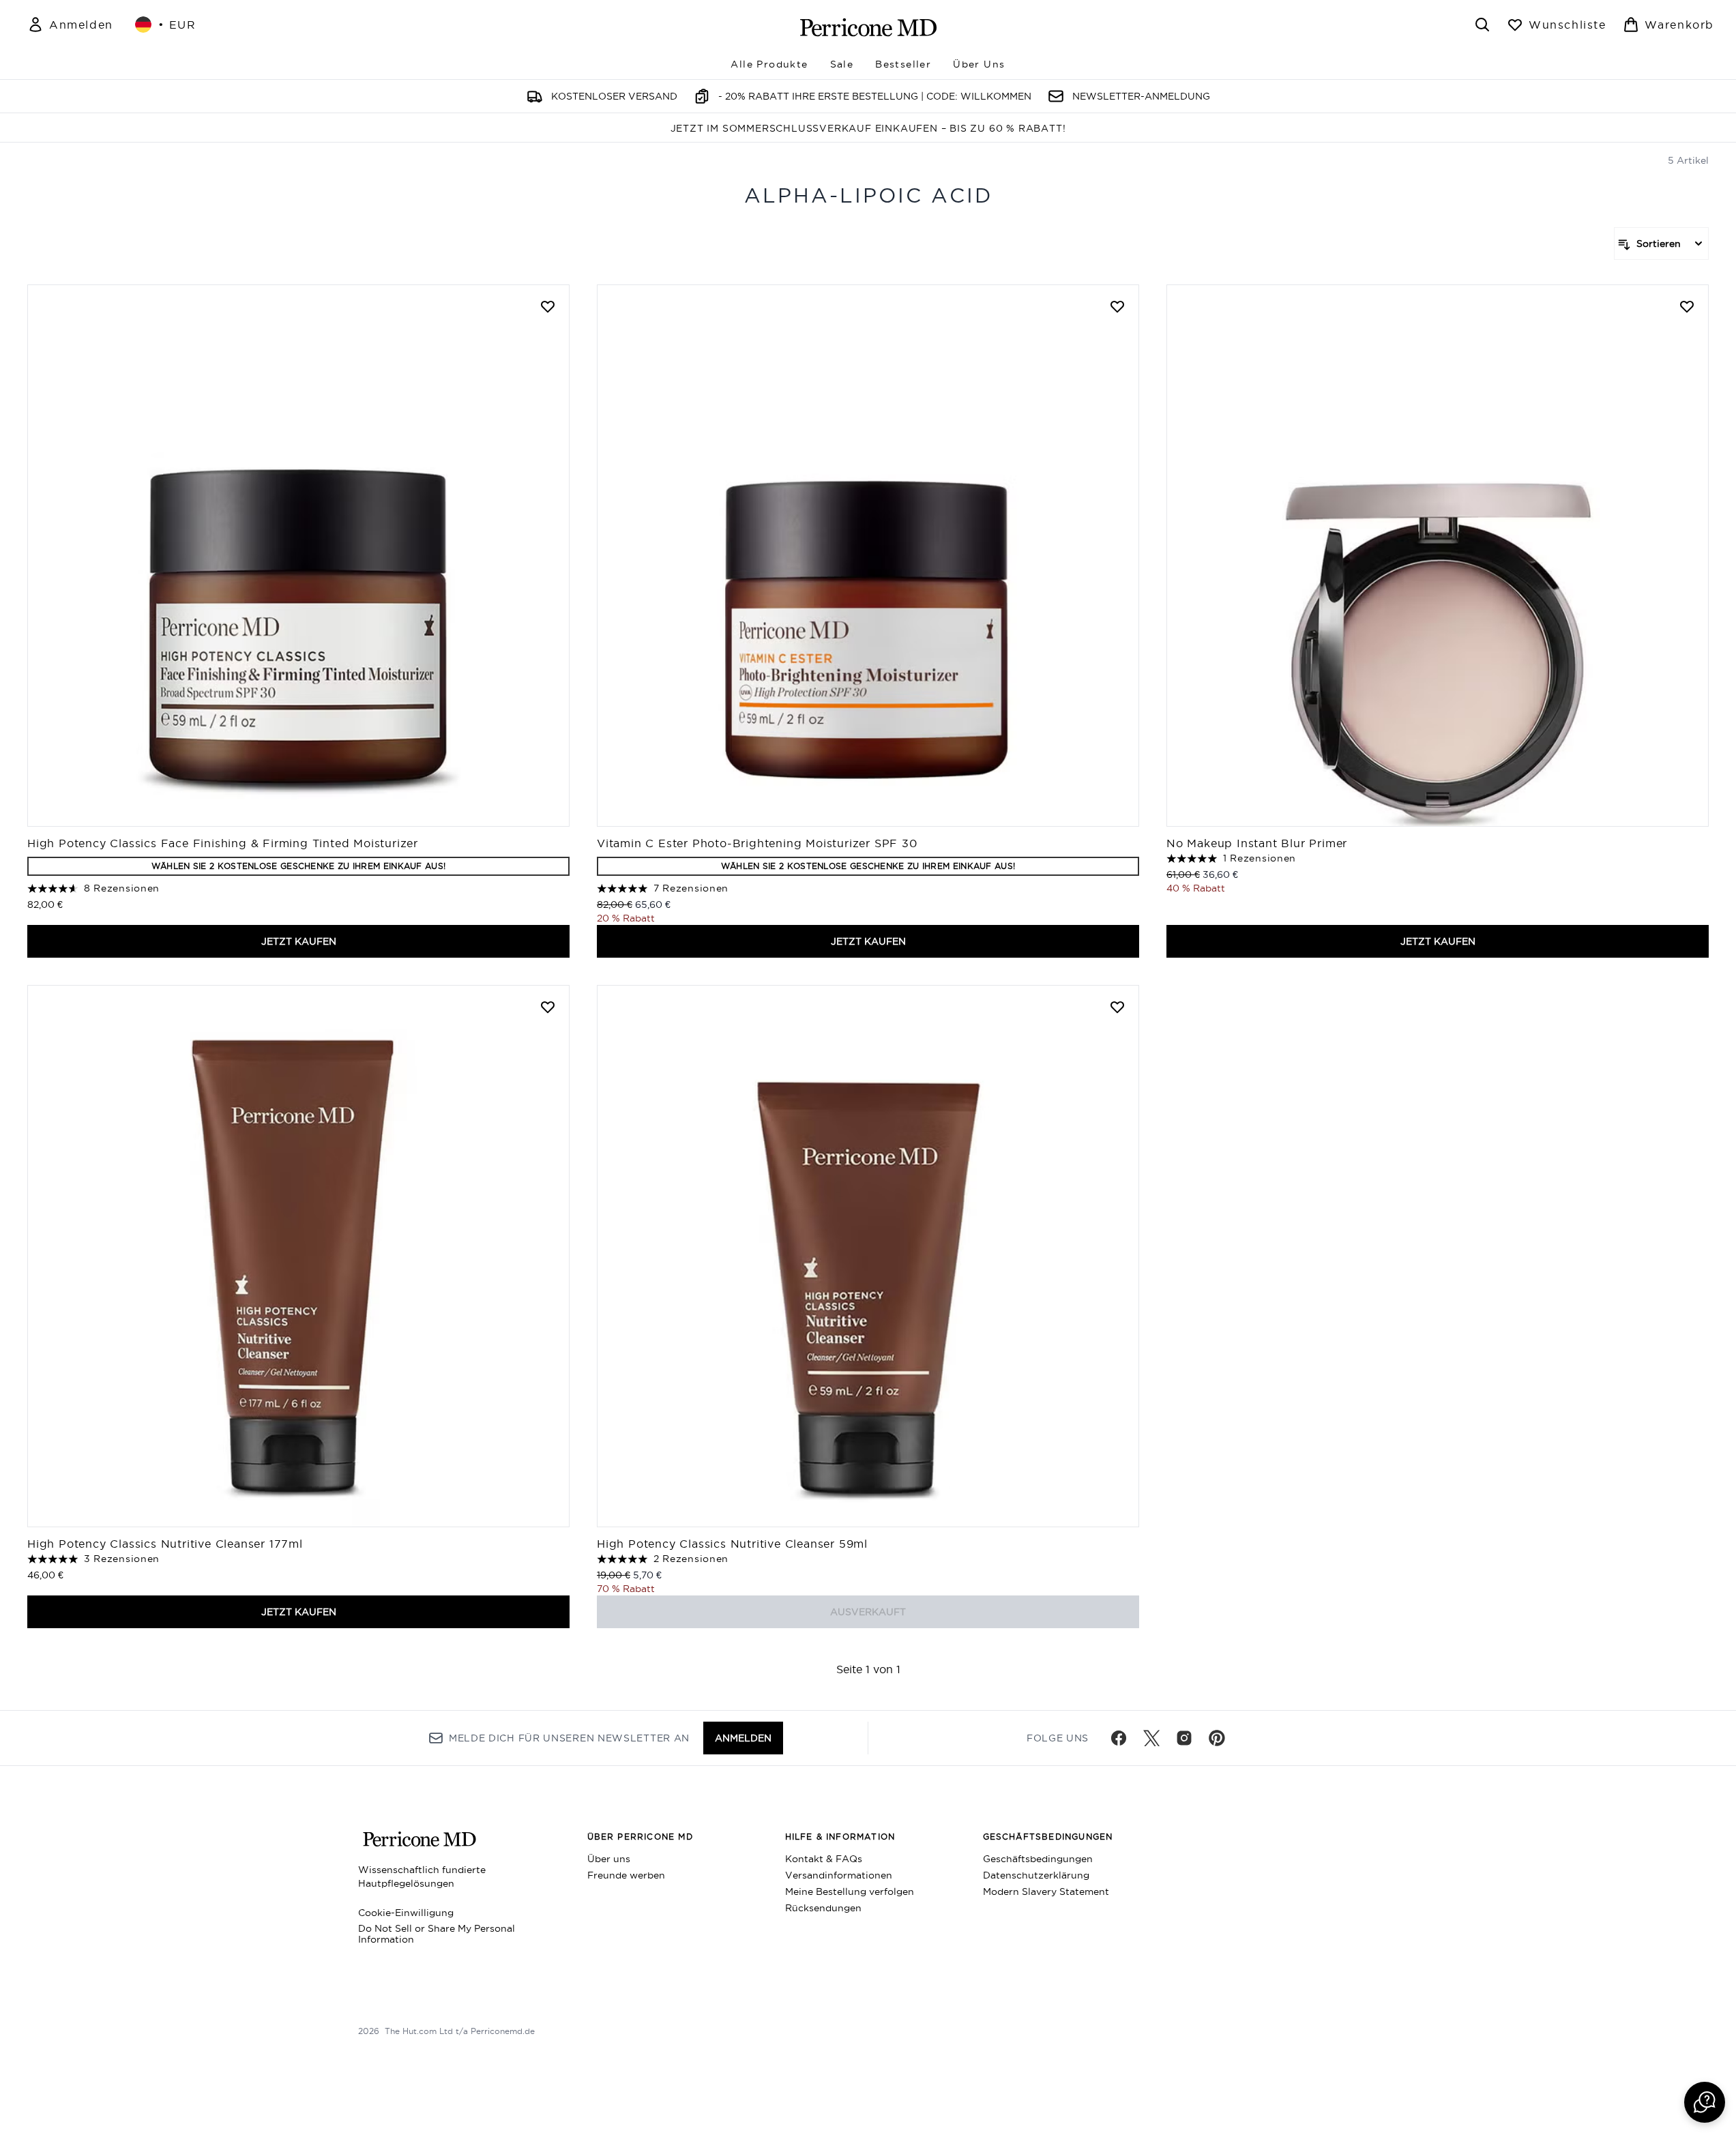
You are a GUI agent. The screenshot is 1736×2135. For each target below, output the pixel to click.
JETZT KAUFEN (299, 941)
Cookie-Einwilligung (406, 1913)
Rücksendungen (823, 1908)
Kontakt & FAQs (824, 1859)
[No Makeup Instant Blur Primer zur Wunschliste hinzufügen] (1687, 306)
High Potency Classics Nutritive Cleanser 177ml (165, 1544)
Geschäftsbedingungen (1038, 1859)
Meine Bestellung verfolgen (850, 1891)
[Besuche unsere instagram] (1184, 1738)
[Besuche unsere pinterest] (1217, 1738)
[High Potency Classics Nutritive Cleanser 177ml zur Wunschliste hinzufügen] (548, 1007)
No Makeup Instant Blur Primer (1259, 843)
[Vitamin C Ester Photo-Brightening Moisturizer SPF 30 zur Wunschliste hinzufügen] (1117, 306)
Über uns (609, 1859)
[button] (1705, 2102)
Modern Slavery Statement (1046, 1891)
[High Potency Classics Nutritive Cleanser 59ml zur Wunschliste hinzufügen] (1117, 1007)
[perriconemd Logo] (868, 27)
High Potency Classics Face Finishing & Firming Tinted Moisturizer (223, 843)
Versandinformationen (839, 1875)
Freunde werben (626, 1875)
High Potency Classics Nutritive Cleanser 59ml (732, 1544)
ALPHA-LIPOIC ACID (868, 195)
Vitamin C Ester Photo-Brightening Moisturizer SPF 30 (757, 843)
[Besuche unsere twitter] (1151, 1738)
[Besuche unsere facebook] (1119, 1738)
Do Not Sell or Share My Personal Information (437, 1934)
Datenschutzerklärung (1036, 1875)
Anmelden (743, 1738)
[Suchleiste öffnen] (1482, 25)
